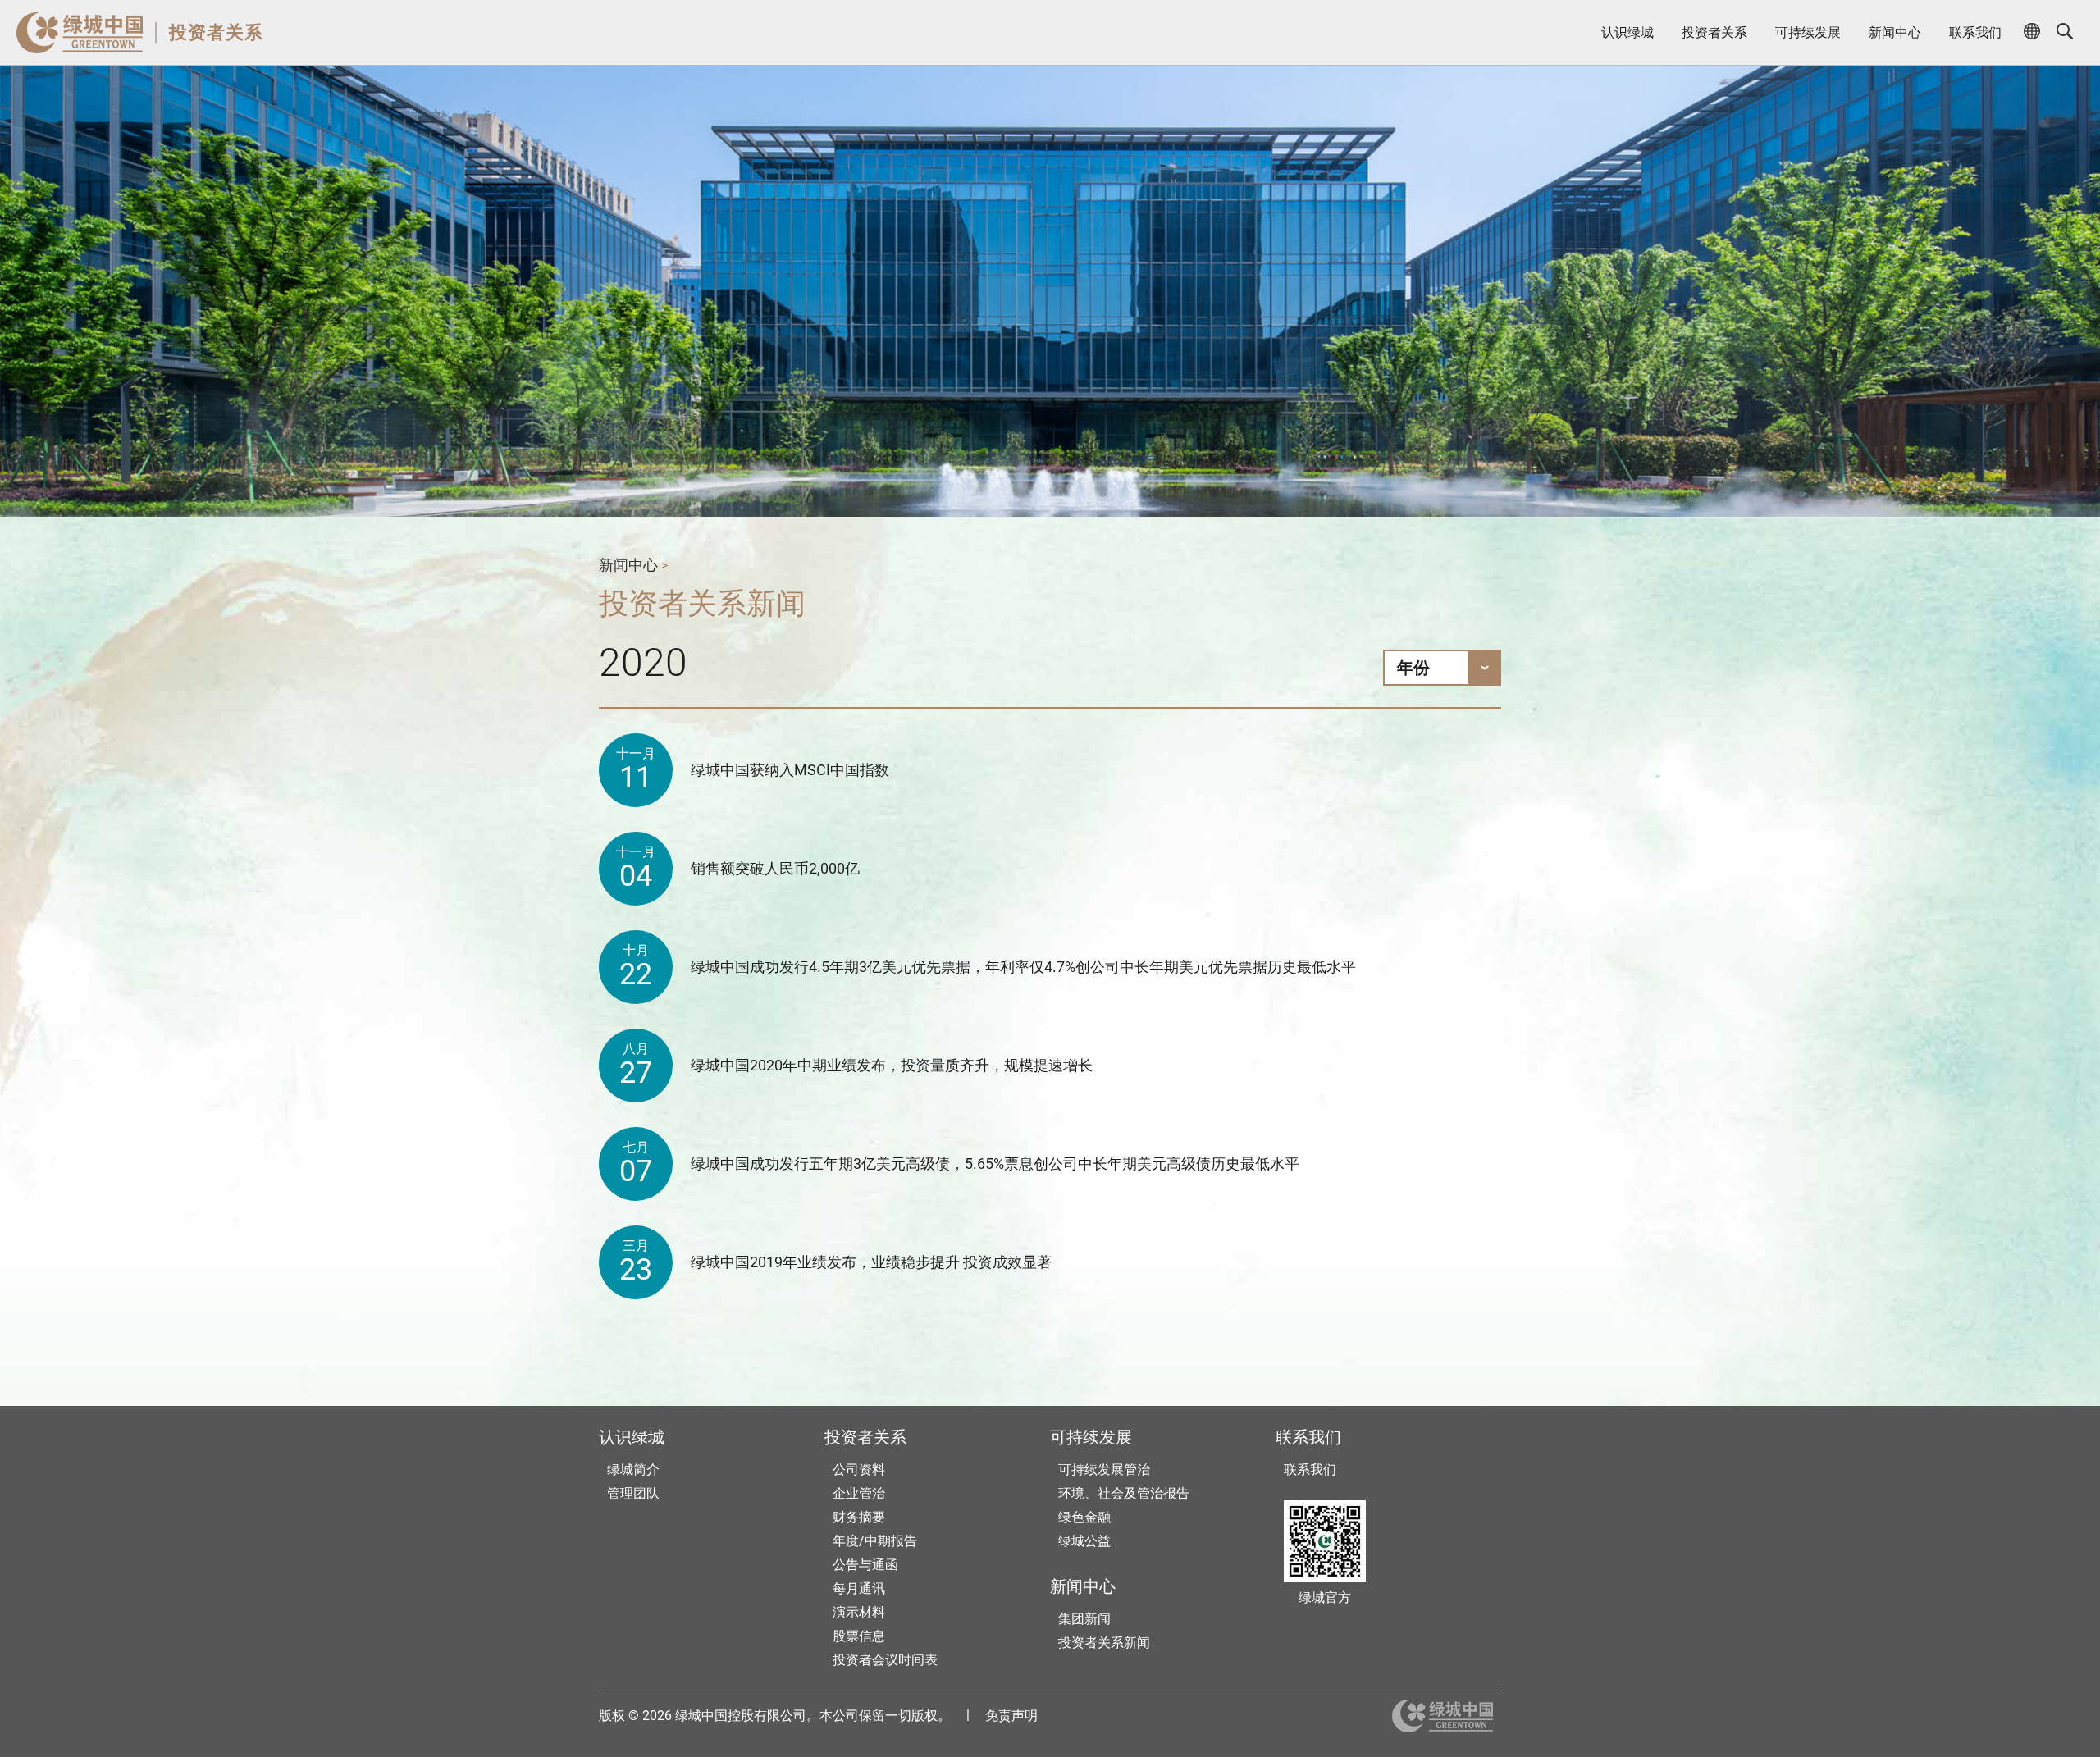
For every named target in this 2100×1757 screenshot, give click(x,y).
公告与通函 (865, 1565)
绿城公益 (1084, 1541)
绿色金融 (1084, 1517)
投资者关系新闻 (1104, 1643)
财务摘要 (859, 1517)
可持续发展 (1808, 32)
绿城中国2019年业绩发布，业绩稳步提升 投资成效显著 (871, 1262)
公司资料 (859, 1469)
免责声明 (1011, 1716)
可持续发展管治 (1104, 1469)
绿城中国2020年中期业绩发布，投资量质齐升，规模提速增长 (892, 1065)
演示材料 (859, 1612)
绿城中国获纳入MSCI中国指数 (790, 770)
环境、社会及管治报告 (1124, 1493)
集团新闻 (1084, 1619)
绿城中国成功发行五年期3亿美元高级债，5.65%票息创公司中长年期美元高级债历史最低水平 (995, 1164)
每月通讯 (859, 1588)
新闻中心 (1895, 32)
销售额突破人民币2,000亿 (775, 868)
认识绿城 (1627, 32)
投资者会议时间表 (885, 1660)
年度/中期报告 (875, 1541)
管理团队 (633, 1493)
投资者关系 (216, 32)
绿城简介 (633, 1469)
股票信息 (859, 1636)
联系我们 (1975, 32)
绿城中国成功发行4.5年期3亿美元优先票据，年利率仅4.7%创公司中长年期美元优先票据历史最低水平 (1023, 967)
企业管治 (859, 1493)
